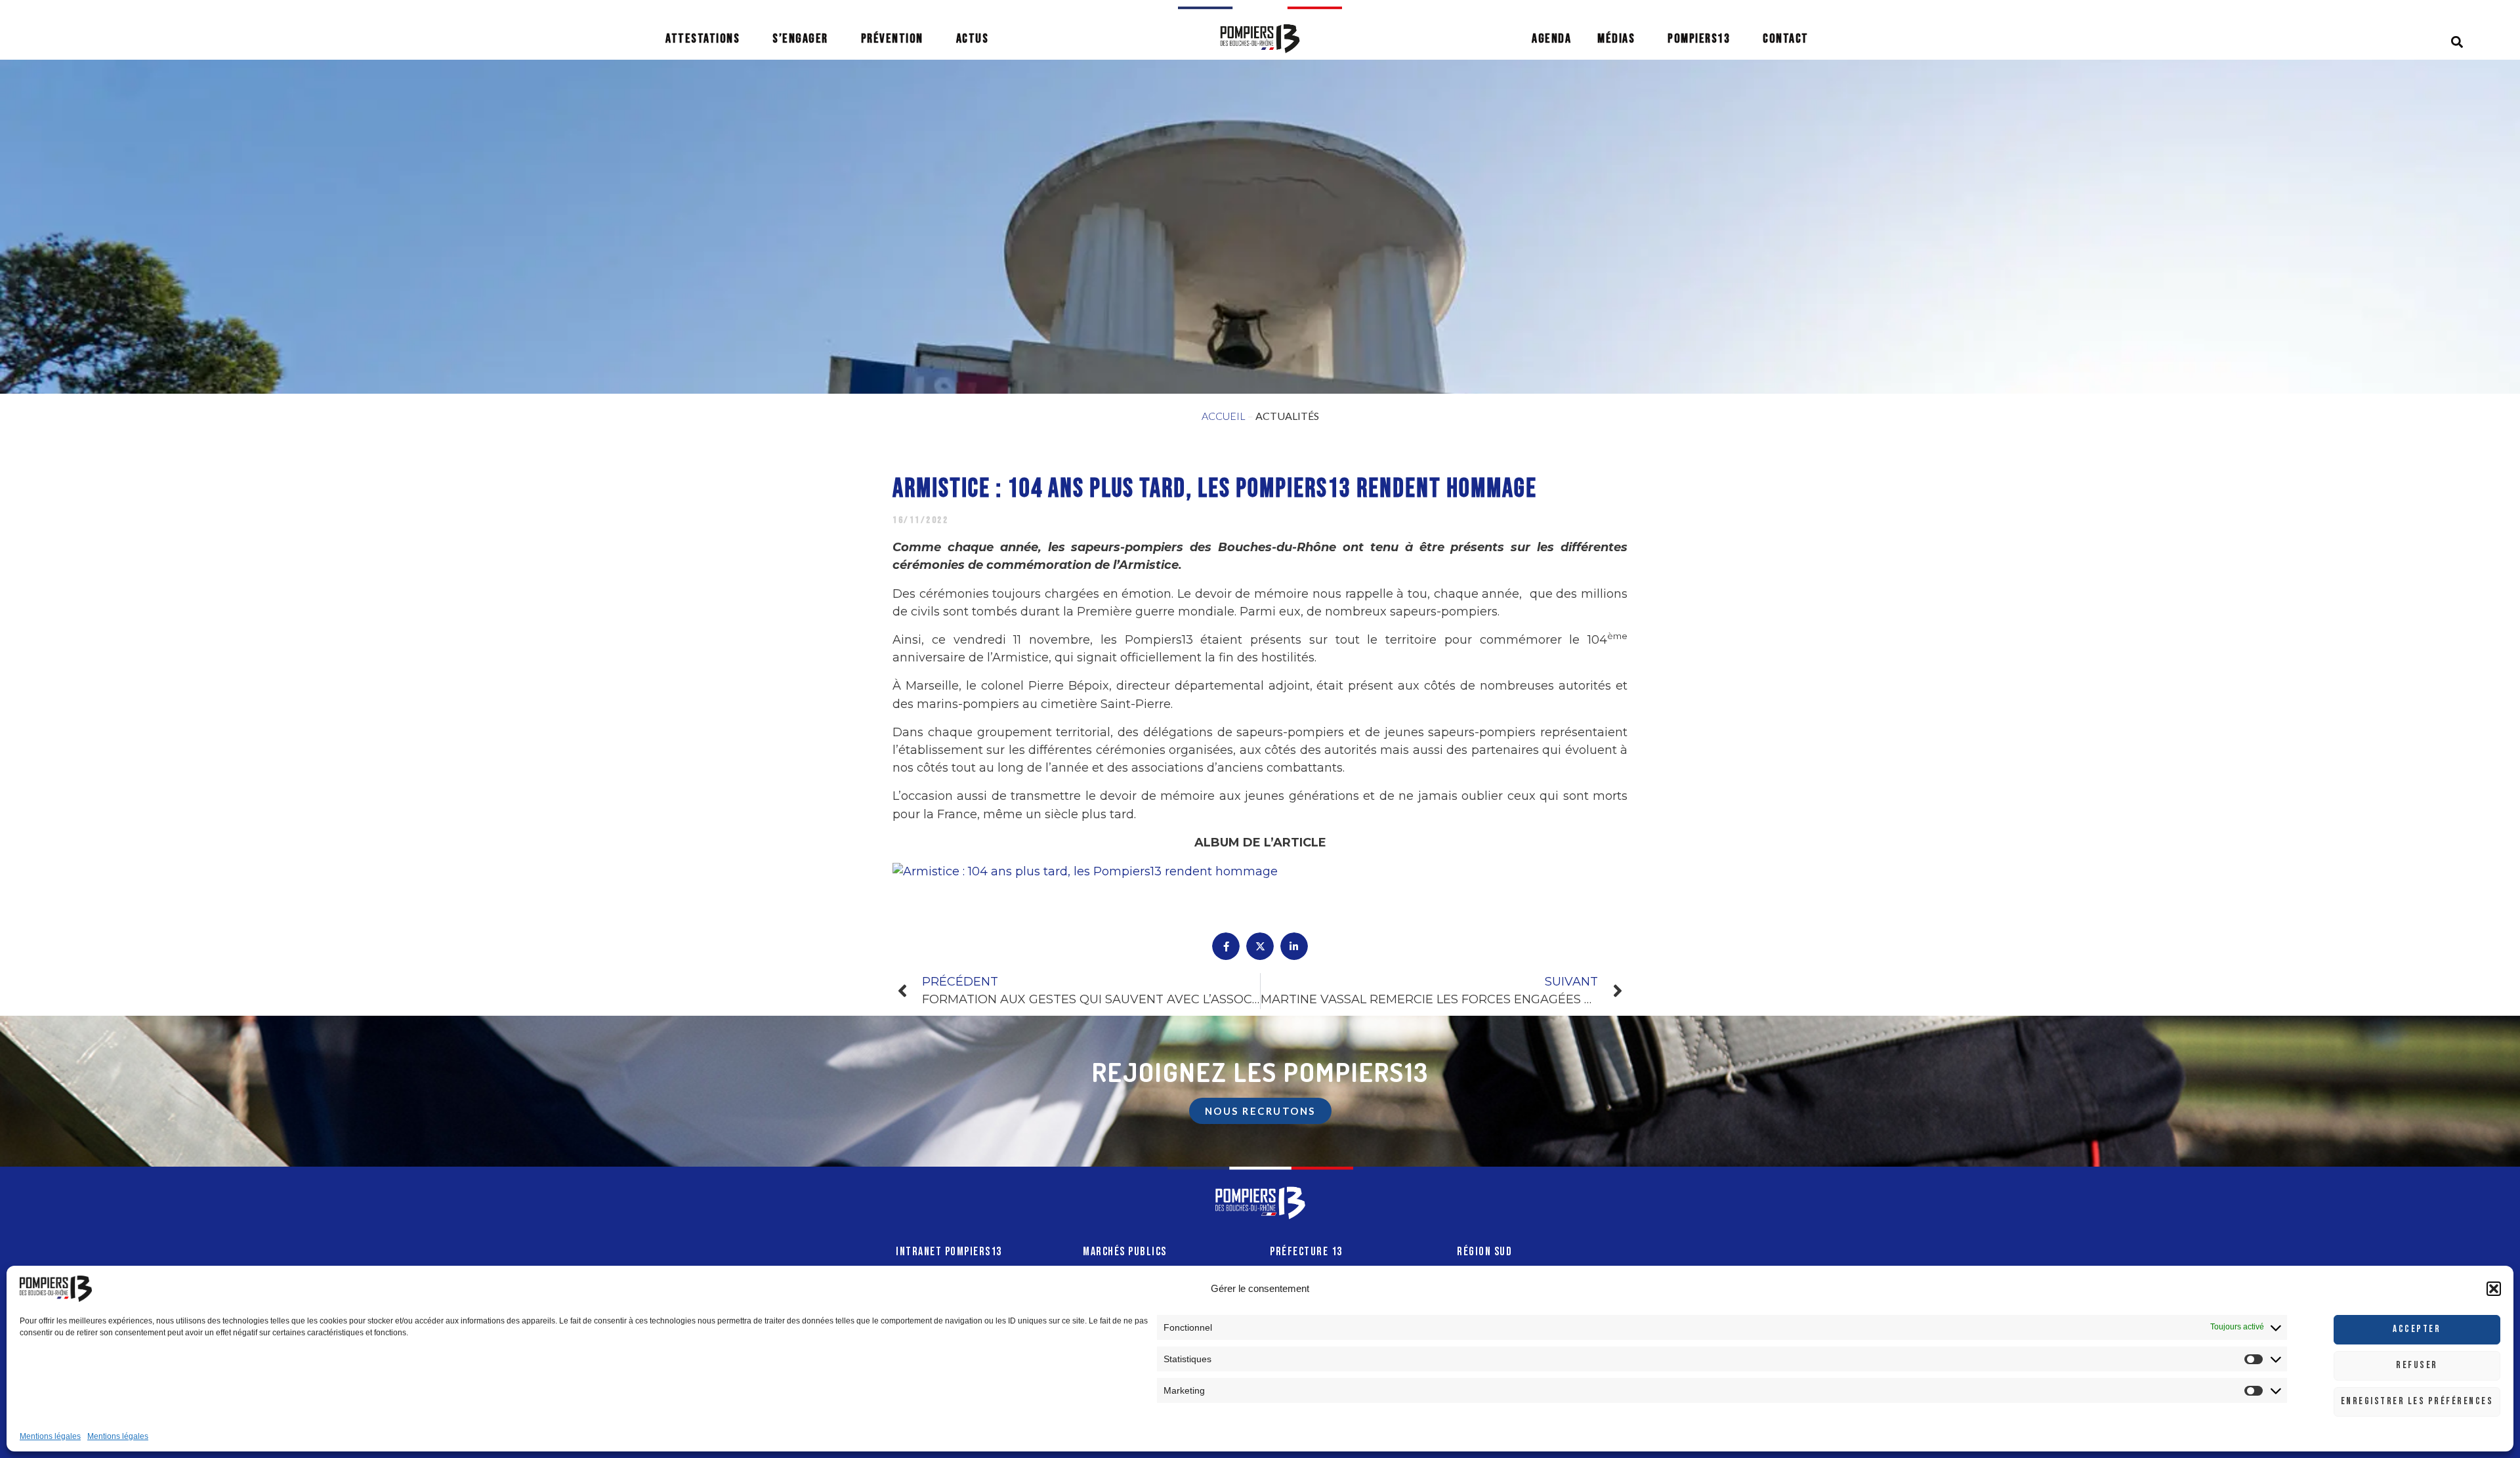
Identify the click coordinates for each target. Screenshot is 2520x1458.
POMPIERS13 (1699, 39)
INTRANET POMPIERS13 (949, 1252)
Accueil (1224, 416)
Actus (973, 39)
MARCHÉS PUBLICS (1125, 1252)
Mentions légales (50, 1436)
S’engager (800, 39)
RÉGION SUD (1484, 1252)
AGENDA (1551, 39)
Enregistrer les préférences (2417, 1401)
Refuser (2417, 1365)
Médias (1616, 39)
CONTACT (1786, 39)
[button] (2494, 1289)
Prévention (892, 39)
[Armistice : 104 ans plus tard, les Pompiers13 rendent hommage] (1085, 871)
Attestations (703, 39)
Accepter (2417, 1329)
